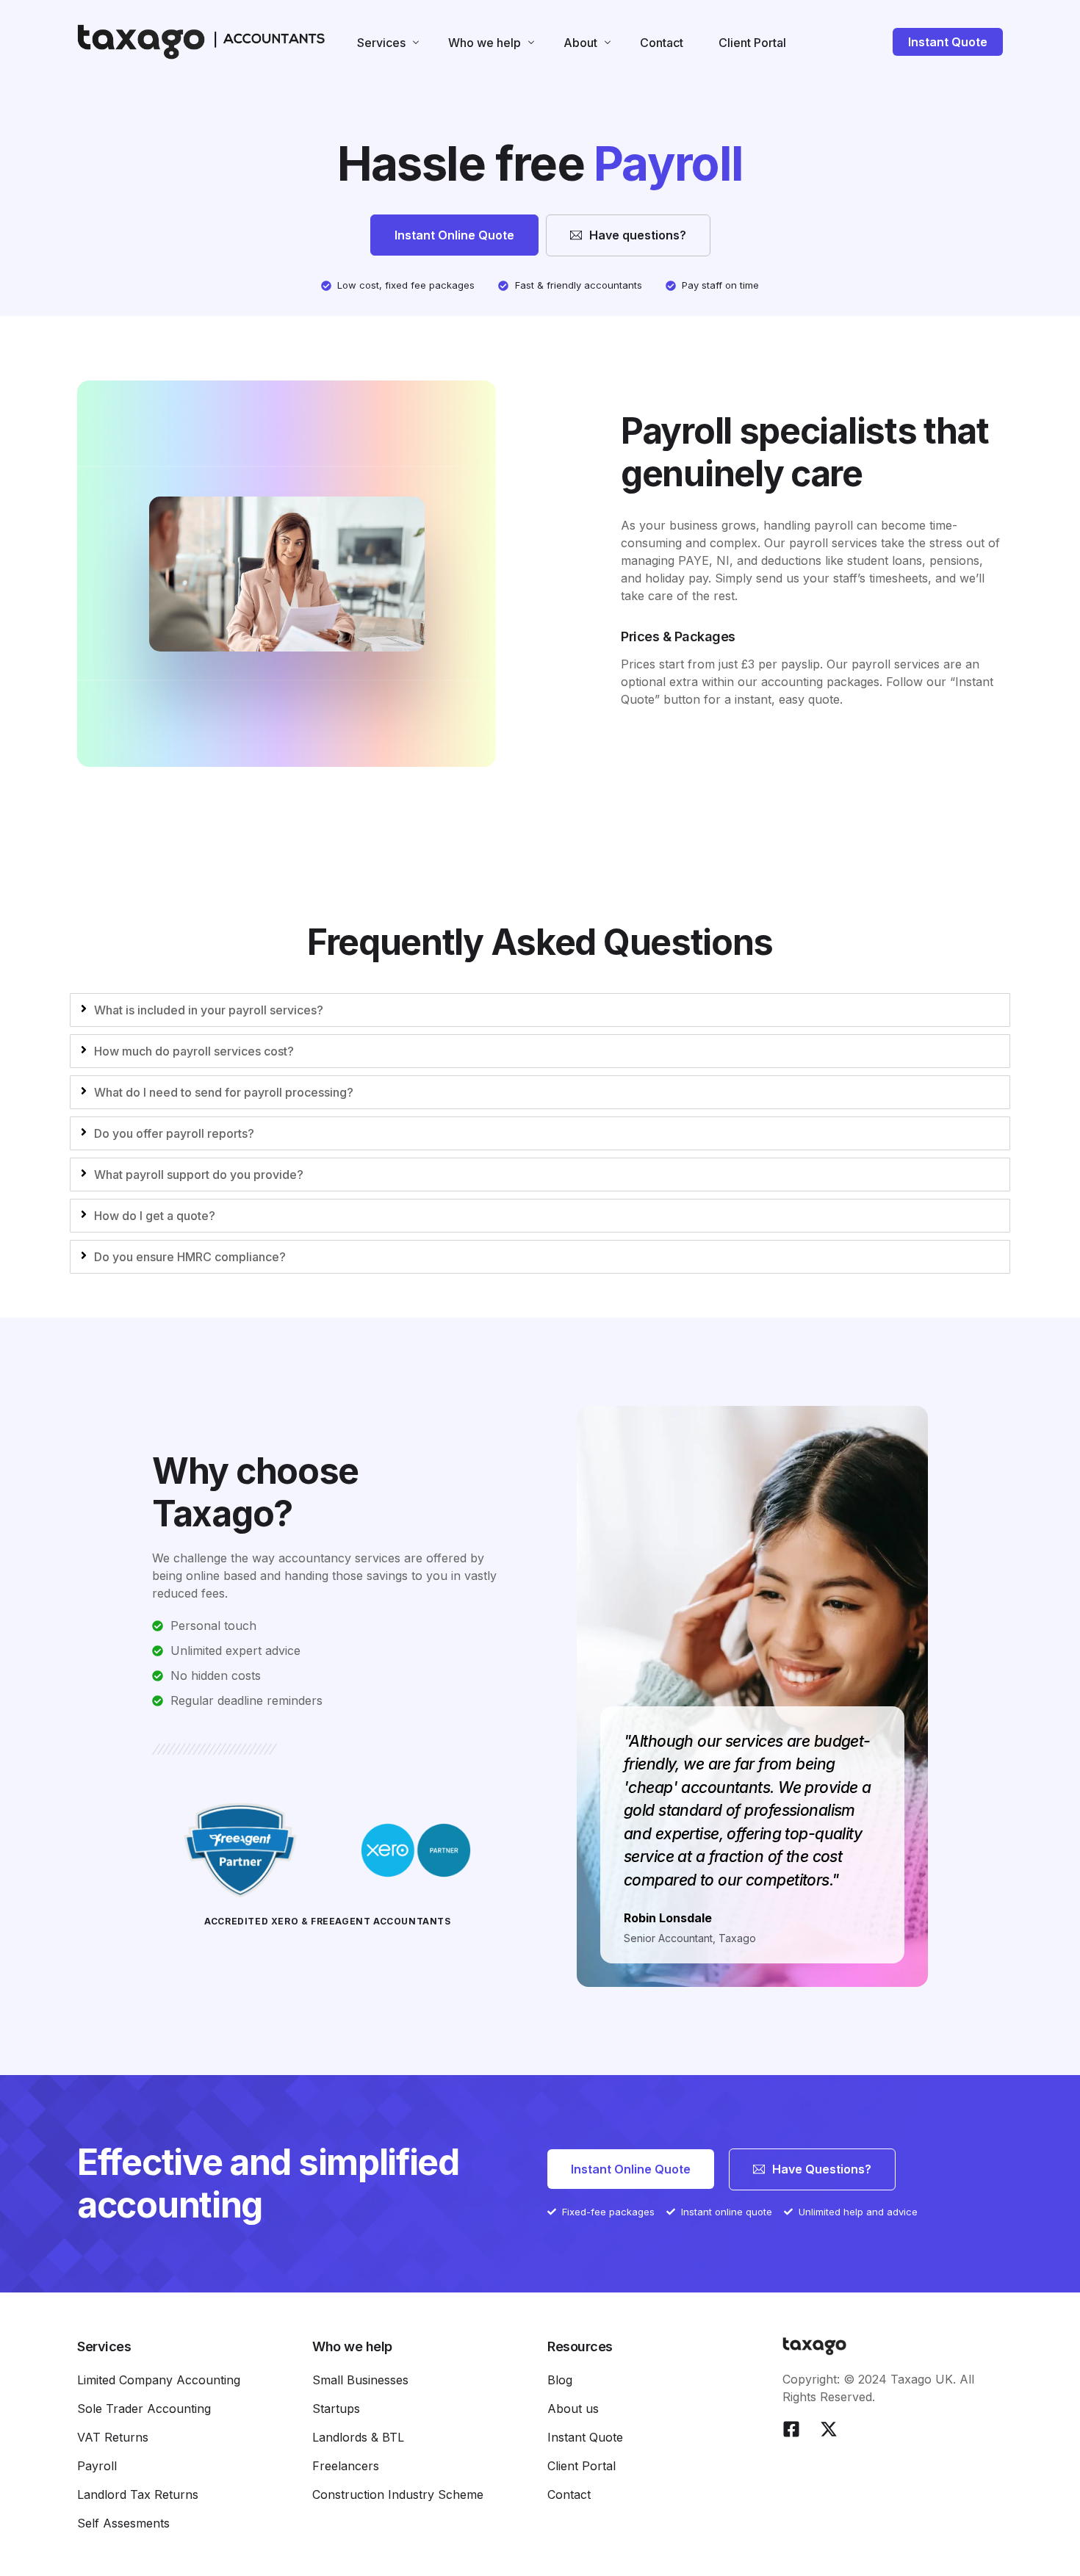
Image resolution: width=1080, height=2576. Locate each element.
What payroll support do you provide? (199, 1175)
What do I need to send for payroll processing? (224, 1092)
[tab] (540, 1010)
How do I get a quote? (155, 1216)
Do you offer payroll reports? (174, 1133)
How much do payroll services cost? (194, 1051)
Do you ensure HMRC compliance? (190, 1257)
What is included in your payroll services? (209, 1010)
